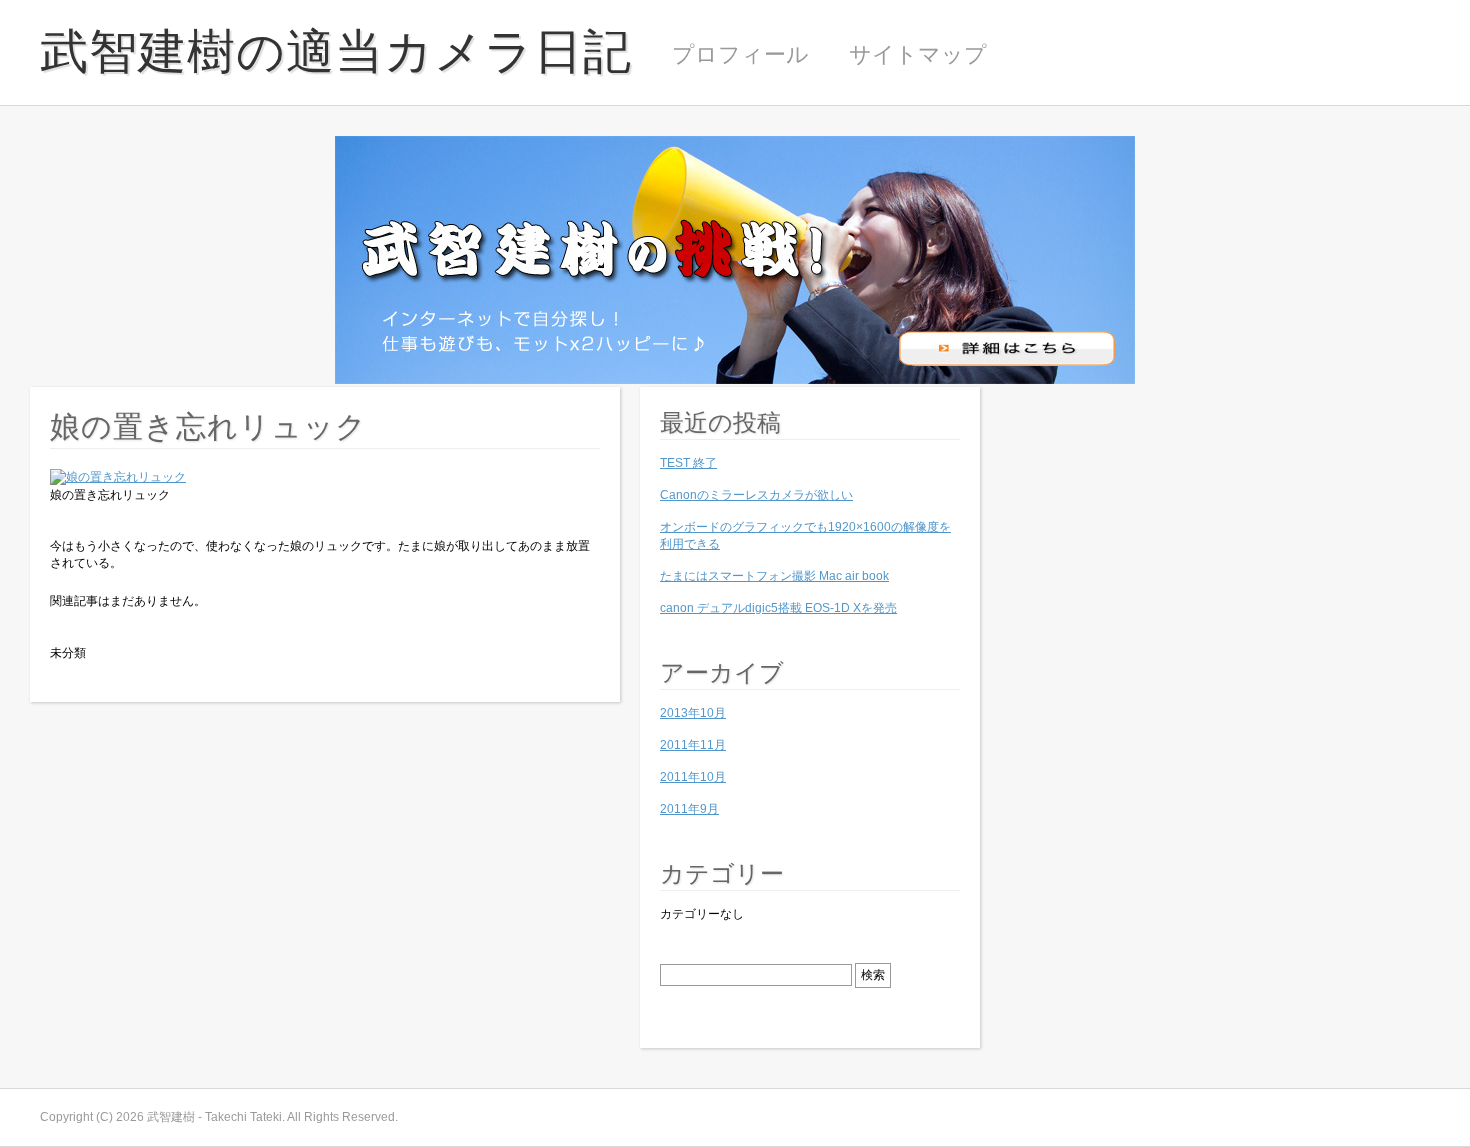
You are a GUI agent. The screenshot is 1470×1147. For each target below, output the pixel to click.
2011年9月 (689, 809)
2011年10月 (693, 777)
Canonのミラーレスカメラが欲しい (756, 495)
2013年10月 (693, 713)
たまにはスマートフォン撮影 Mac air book (774, 576)
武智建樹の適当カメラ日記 (336, 51)
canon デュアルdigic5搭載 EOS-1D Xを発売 (778, 608)
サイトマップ (918, 54)
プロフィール (740, 54)
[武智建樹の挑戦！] (735, 380)
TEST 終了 (688, 463)
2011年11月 (693, 745)
